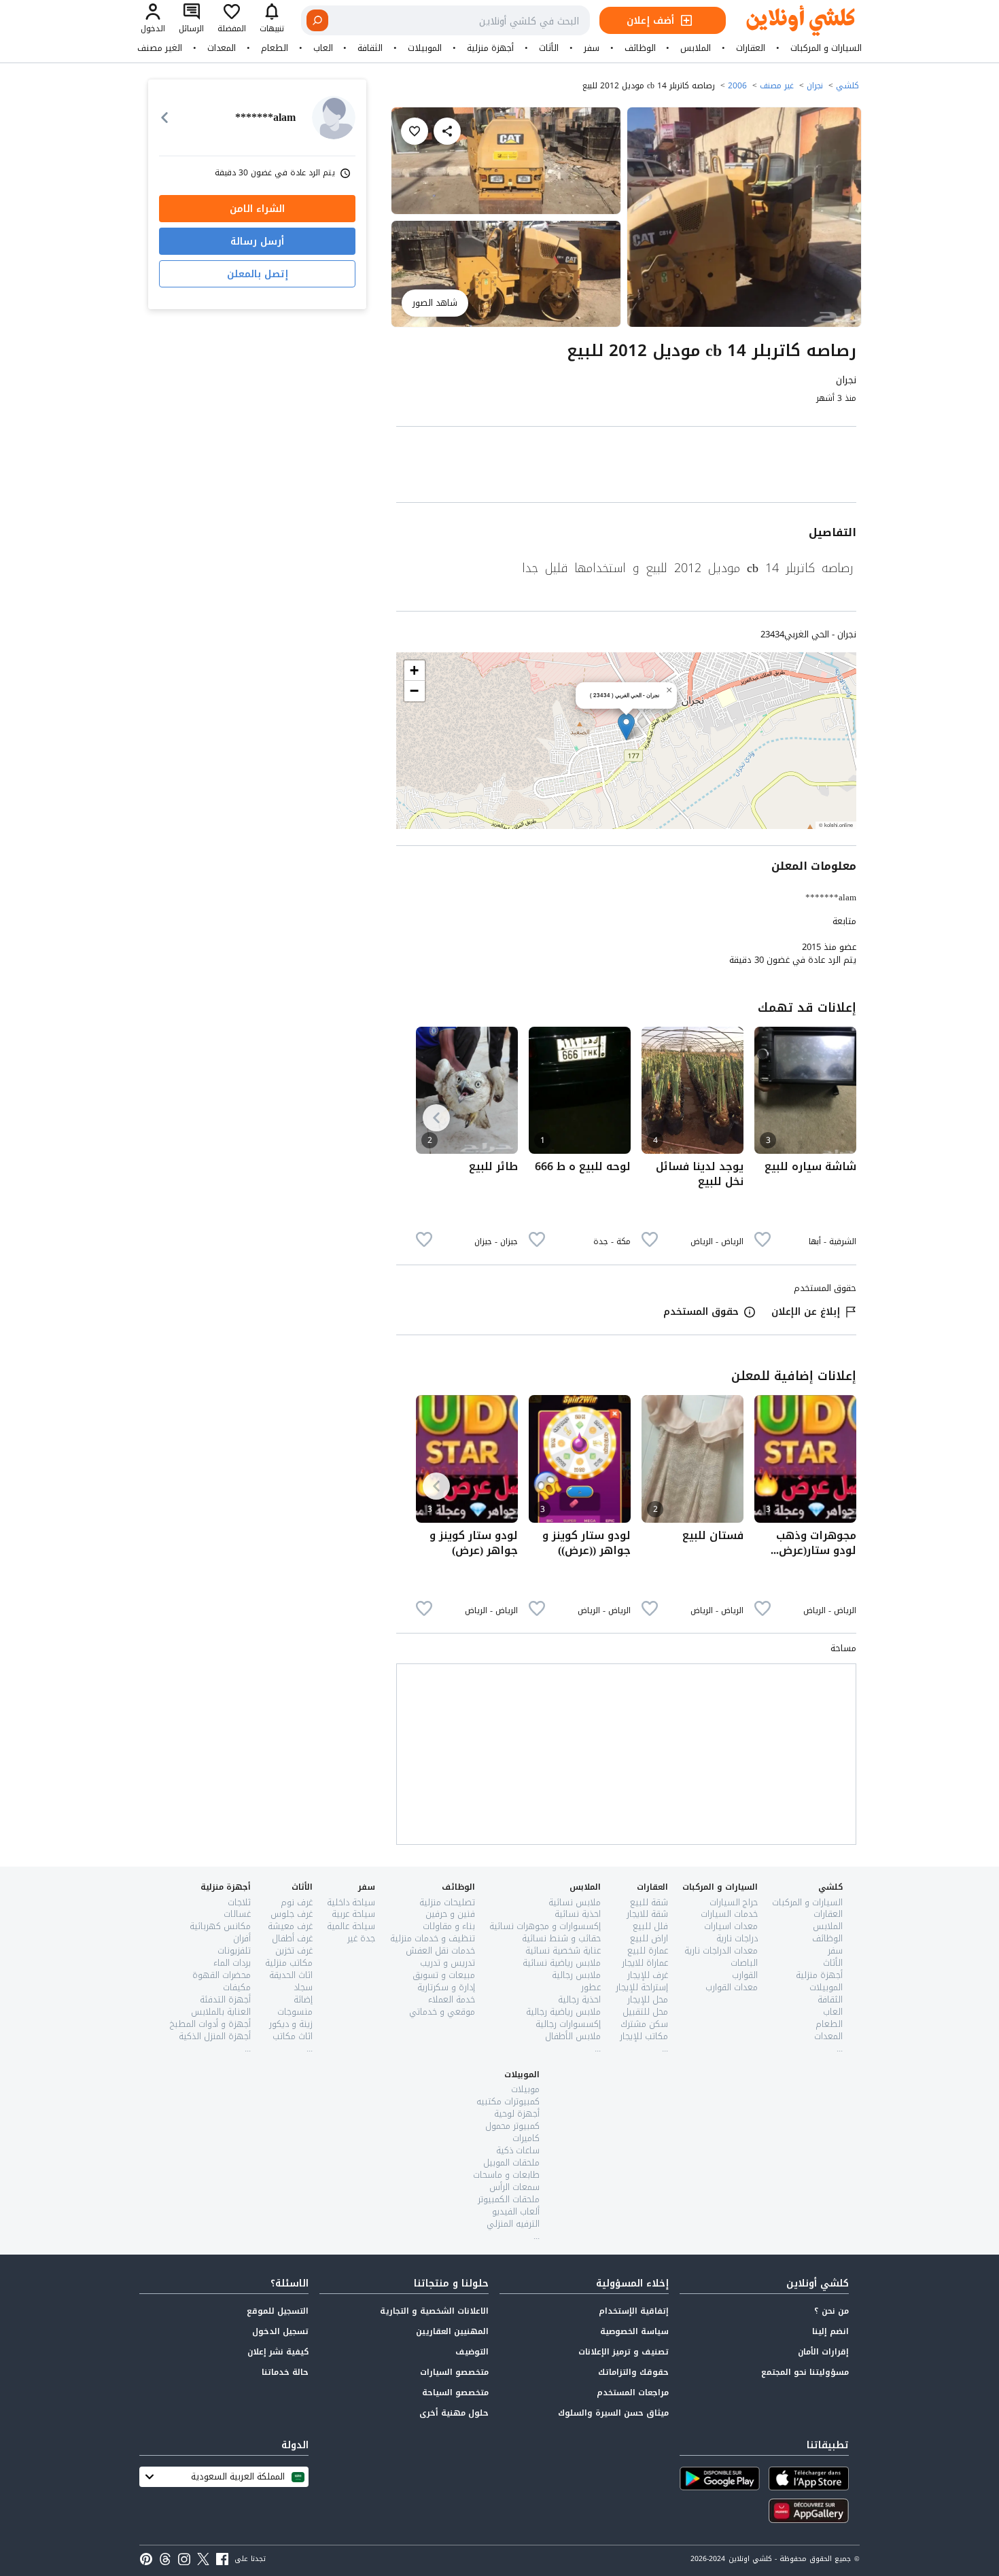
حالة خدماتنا (285, 2372)
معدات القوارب (732, 1987)
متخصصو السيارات (454, 2372)
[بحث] (317, 20)
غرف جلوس (292, 1914)
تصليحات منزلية (447, 1902)
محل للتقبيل (645, 2012)
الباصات (744, 1963)
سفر (592, 48)
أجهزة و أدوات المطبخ (210, 2024)
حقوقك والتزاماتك (633, 2372)
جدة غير (361, 1938)
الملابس (696, 48)
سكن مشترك (644, 2024)
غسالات (237, 1914)
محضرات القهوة (222, 1975)
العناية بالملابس (221, 2012)
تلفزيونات (234, 1951)
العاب (323, 48)
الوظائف (640, 48)
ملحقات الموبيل (511, 2163)
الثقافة (370, 48)
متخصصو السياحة (455, 2393)
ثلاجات (239, 1902)
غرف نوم (297, 1902)
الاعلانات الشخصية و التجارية (434, 2311)
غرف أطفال (292, 1938)
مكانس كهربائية (220, 1926)
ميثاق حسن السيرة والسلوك (613, 2413)
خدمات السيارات (729, 1914)
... (840, 2048)
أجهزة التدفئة (225, 1999)
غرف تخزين (294, 1951)
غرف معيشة (290, 1926)
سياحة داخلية (351, 1902)
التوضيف (472, 2352)
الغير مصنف (160, 48)
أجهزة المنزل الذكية (215, 2036)
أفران (242, 1938)
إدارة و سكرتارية (446, 1987)
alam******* (831, 897)
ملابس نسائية (575, 1902)
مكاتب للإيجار (644, 2036)
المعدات (222, 48)
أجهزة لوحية (517, 2114)
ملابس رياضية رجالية (563, 2012)
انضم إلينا (830, 2331)
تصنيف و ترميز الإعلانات (624, 2352)
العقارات (751, 48)
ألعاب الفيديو (516, 2211)
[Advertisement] (626, 467)
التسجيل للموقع (278, 2311)
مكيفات (237, 1987)
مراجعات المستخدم (633, 2393)
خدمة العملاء (452, 1999)
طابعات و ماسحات (506, 2175)
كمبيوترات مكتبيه (508, 2101)
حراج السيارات (734, 1902)
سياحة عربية (353, 1914)
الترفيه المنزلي (513, 2224)
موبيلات (525, 2089)
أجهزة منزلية (490, 48)
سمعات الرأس (514, 2187)
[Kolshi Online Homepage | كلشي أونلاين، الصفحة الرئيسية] (790, 21)
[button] (626, 727)
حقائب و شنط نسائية (561, 1938)
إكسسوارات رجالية (568, 2024)
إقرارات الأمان (823, 2352)
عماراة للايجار (645, 1963)
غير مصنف (777, 86)
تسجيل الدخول (280, 2331)
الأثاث (549, 48)
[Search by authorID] (334, 118)
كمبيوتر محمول (512, 2126)
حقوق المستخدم (701, 1312)
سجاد (303, 1987)
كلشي (847, 86)
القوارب (745, 1975)
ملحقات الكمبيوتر (509, 2199)
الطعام (275, 48)
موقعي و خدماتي (442, 2012)
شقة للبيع (649, 1902)
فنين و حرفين (450, 1914)
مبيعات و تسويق (444, 1975)
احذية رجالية (579, 1999)
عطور (591, 1987)
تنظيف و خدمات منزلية (433, 1938)
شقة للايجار (647, 1914)
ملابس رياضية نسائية (562, 1963)
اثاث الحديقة (291, 1975)
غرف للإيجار (648, 1975)
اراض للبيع (649, 1938)
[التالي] (436, 1118)
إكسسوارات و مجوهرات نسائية (545, 1926)
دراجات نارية (737, 1938)
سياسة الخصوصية (634, 2331)
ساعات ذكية (518, 2150)
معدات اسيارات (731, 1926)
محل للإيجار (648, 1999)
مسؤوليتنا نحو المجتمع (805, 2372)
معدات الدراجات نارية (721, 1951)
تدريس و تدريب (448, 1963)
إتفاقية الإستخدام (634, 2311)
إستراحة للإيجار (642, 1987)
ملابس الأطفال (573, 2036)
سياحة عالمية (351, 1926)
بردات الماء (232, 1963)
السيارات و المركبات (826, 48)
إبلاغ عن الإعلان (806, 1312)
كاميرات (526, 2138)
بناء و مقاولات (449, 1926)
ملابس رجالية (576, 1975)
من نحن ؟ (831, 2311)
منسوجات (295, 2012)
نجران (815, 86)
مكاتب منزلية (289, 1963)
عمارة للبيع (648, 1951)
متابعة (844, 921)
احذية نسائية (578, 1914)
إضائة (303, 1999)
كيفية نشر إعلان (278, 2352)
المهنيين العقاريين (452, 2331)
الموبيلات (425, 48)
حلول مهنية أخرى (454, 2413)
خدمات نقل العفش (440, 1951)
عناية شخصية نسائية (563, 1951)
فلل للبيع (650, 1926)
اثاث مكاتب (293, 2036)
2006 (737, 86)
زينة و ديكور (291, 2024)
